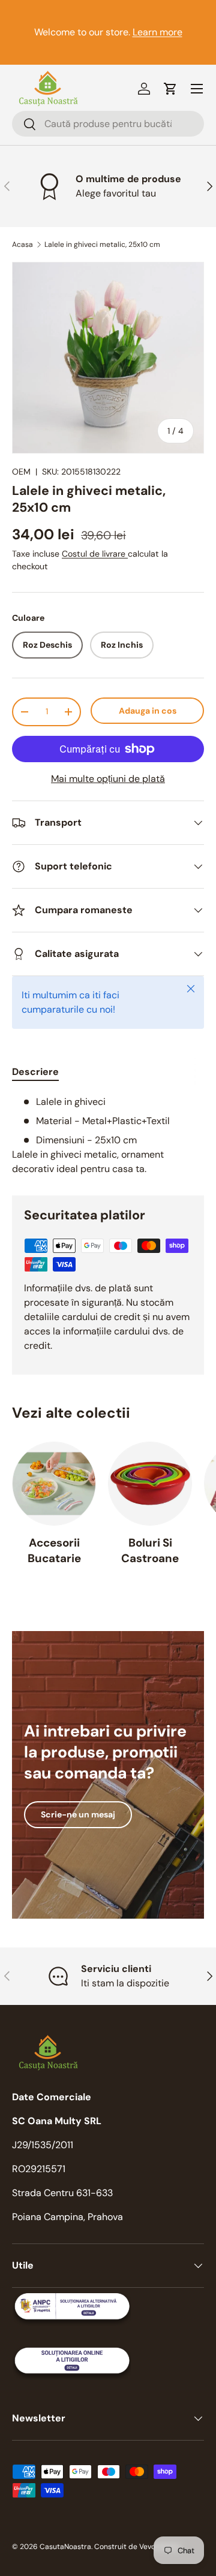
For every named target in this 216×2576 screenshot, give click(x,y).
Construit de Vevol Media (137, 2547)
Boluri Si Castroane (150, 1550)
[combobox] (108, 124)
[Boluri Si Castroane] (150, 1484)
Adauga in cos (148, 711)
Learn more (157, 32)
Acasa (22, 244)
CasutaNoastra (65, 2547)
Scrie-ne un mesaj (78, 1814)
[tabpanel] (108, 1136)
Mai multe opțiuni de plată (108, 779)
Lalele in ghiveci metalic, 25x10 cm (102, 244)
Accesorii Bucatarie (54, 1550)
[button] (170, 89)
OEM (21, 472)
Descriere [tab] (35, 1072)
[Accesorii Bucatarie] (54, 1484)
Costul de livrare (95, 554)
